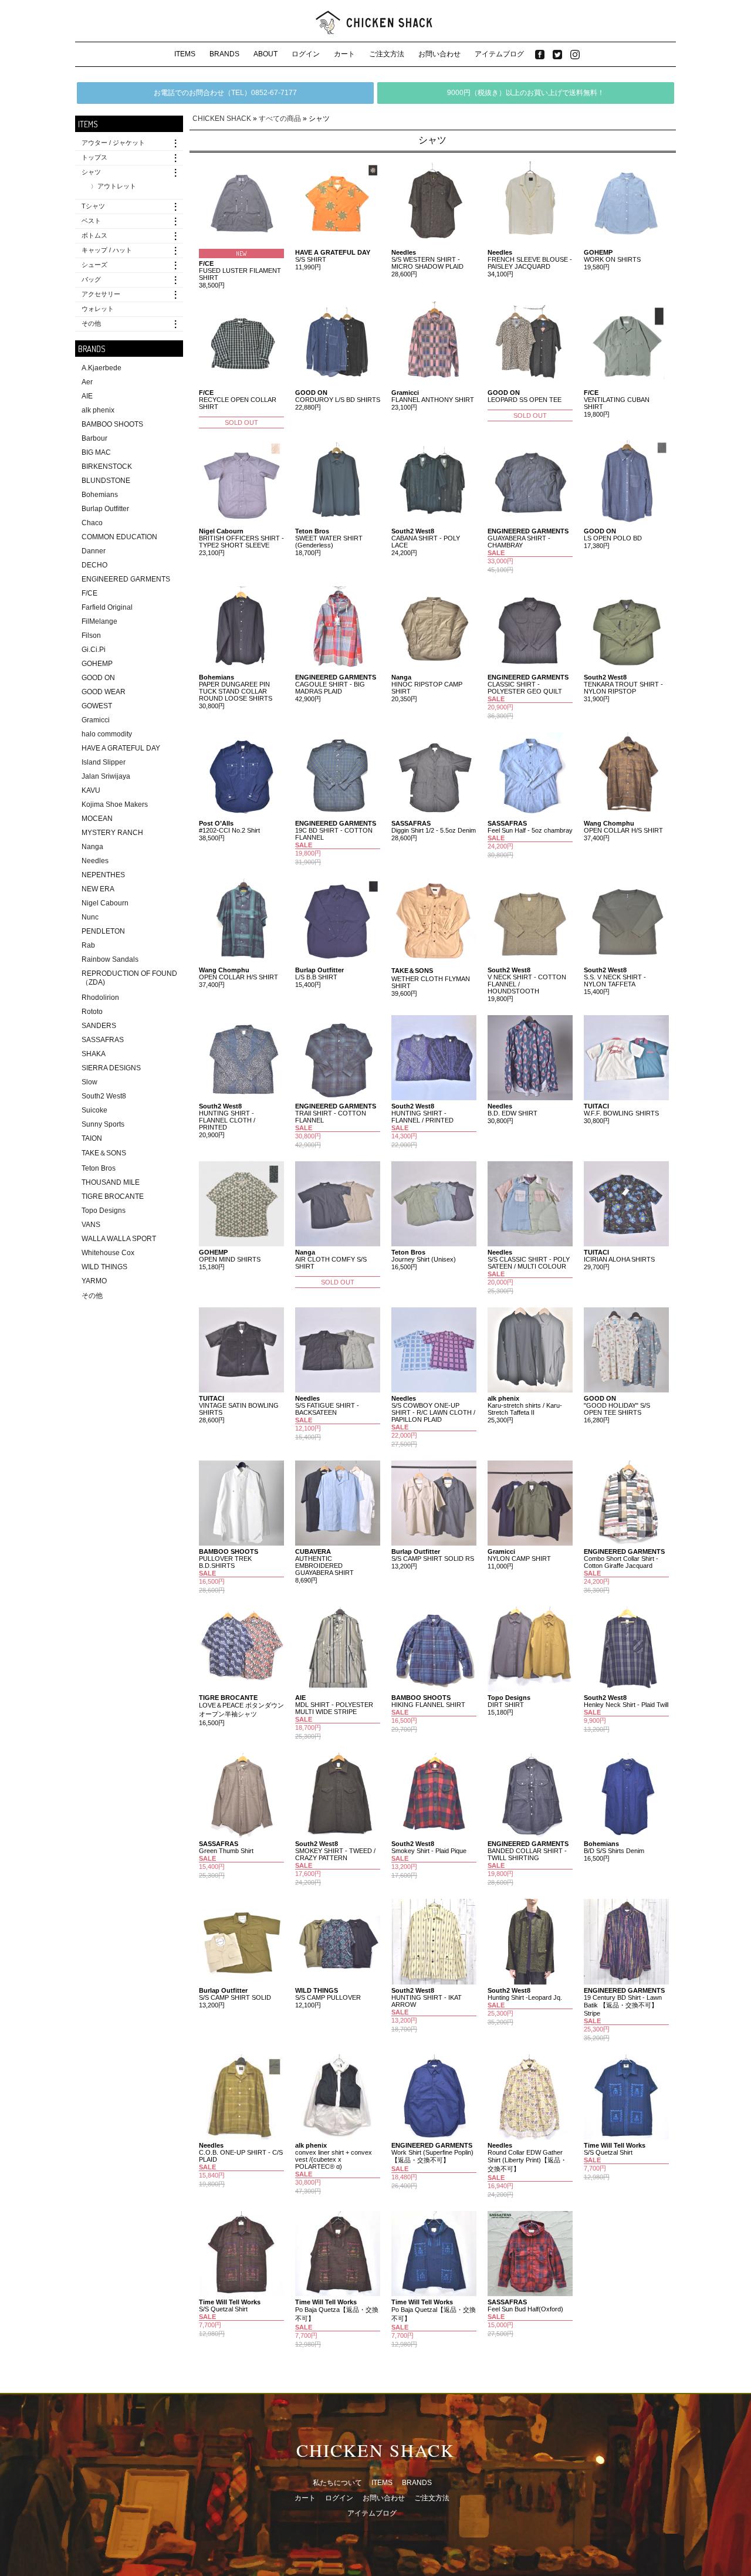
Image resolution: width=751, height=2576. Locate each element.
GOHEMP (97, 664)
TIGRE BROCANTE (113, 1196)
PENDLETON (103, 931)
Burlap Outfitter (105, 509)
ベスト (91, 221)
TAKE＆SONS (104, 1153)
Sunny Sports (103, 1124)
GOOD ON (98, 678)
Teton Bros (99, 1168)
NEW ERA (98, 889)
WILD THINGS (104, 1267)
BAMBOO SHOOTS (112, 424)
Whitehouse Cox (108, 1253)
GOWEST (97, 706)
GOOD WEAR (104, 692)
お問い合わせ (439, 54)
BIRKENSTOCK (107, 466)
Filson (91, 635)
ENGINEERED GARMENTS (126, 579)
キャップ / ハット (107, 250)
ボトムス (94, 235)
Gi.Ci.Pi (94, 650)
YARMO (94, 1281)
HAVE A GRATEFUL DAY (121, 748)
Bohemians (100, 495)
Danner (94, 551)
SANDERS (99, 1026)
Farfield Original (107, 607)
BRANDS (224, 54)
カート (344, 54)
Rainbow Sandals (110, 959)
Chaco (92, 523)
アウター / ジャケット (113, 143)
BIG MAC (96, 452)
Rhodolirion (100, 998)
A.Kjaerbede (102, 368)
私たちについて (337, 2483)
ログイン (306, 54)
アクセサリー (101, 294)
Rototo (92, 1012)
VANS (91, 1225)
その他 (91, 323)
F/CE (89, 593)
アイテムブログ (499, 54)
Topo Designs (104, 1211)
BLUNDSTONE (106, 481)
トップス (94, 157)
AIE (87, 396)
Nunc (90, 917)
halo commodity (107, 734)
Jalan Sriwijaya (106, 776)
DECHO (94, 565)
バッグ (91, 279)
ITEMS (185, 54)
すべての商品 (280, 119)
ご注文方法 (387, 54)
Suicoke (94, 1110)
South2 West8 (104, 1096)
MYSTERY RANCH (112, 833)
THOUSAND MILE (111, 1182)
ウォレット (98, 309)
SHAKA (94, 1054)
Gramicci (96, 720)
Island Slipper (104, 762)
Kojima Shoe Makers (115, 804)
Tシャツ (93, 206)
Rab (88, 945)
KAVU (91, 790)
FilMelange (99, 621)
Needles (95, 861)
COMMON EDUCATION (119, 537)
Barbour (94, 438)
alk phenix (98, 410)
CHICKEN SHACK (222, 119)
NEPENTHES (103, 875)
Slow (89, 1082)
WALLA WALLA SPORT (119, 1239)
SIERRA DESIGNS (111, 1068)
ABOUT (265, 54)
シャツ (91, 172)
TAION (92, 1138)
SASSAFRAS (103, 1040)
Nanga (92, 847)
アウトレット (117, 186)
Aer (87, 382)
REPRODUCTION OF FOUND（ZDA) (129, 978)
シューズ (94, 265)
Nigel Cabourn (105, 903)
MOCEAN (97, 819)
